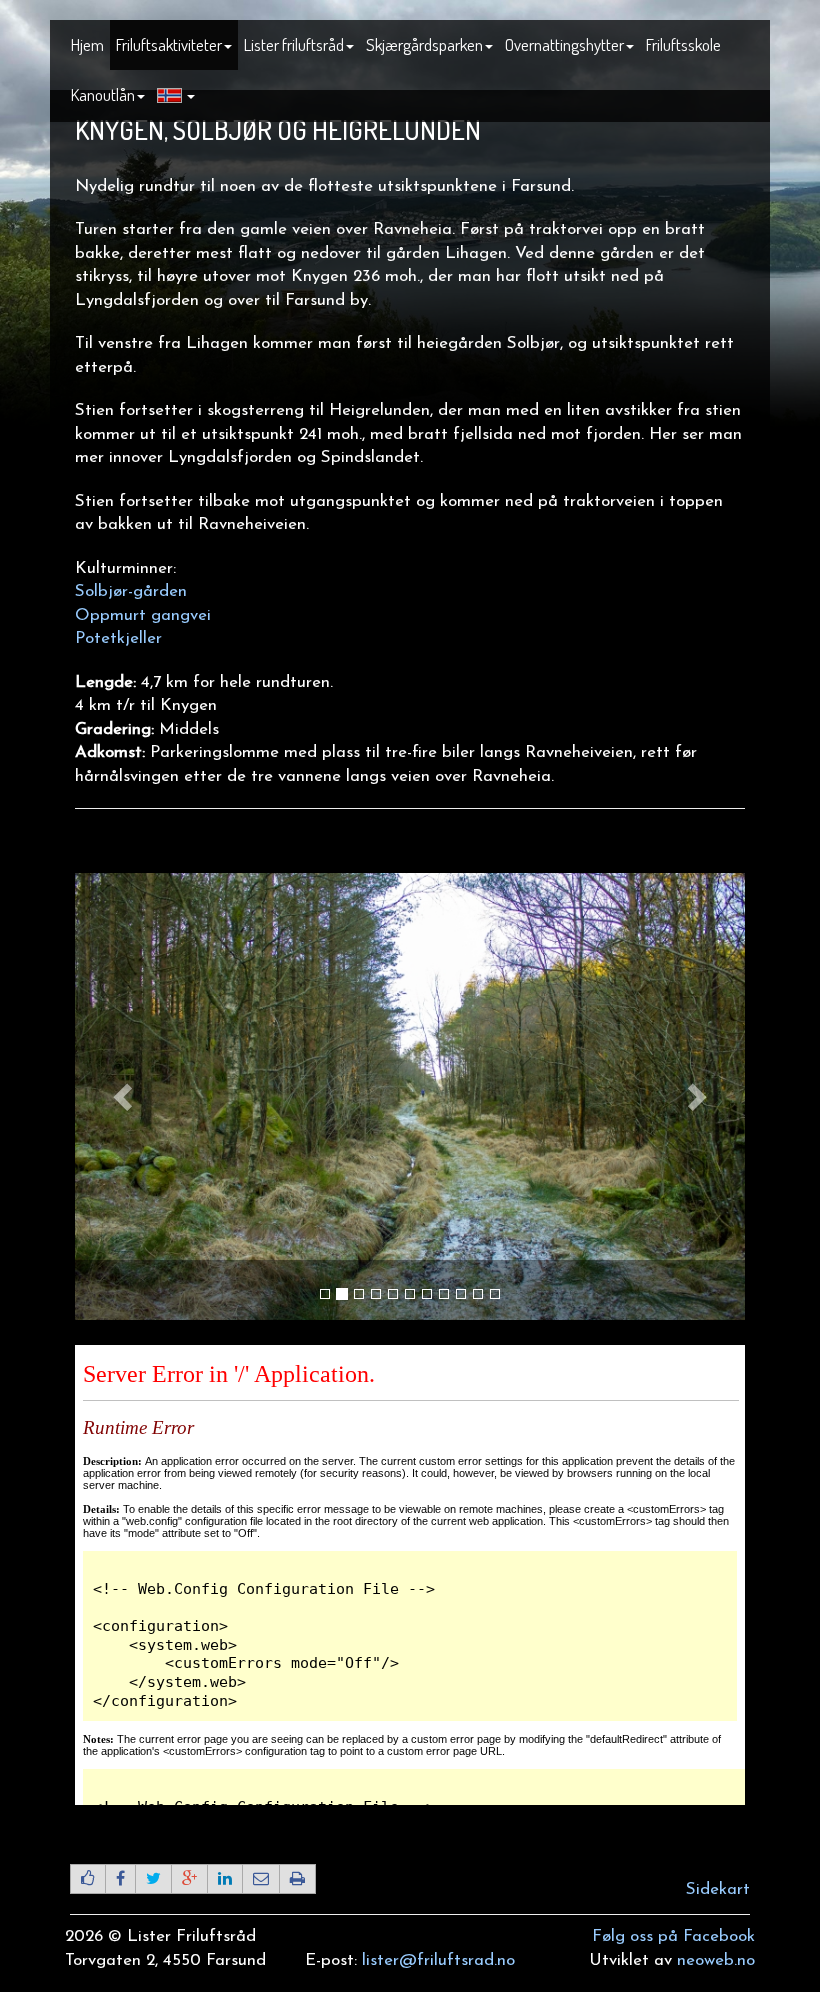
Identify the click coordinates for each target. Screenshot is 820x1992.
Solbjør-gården (131, 591)
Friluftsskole (683, 44)
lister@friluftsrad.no (438, 1960)
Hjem (87, 44)
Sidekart (718, 1889)
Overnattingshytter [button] (564, 44)
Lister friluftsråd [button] (294, 44)
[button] (176, 96)
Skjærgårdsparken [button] (424, 44)
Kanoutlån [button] (103, 94)
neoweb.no (716, 1960)
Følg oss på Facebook (673, 1936)
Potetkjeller (118, 638)
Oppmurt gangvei (143, 615)
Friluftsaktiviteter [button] (169, 44)
